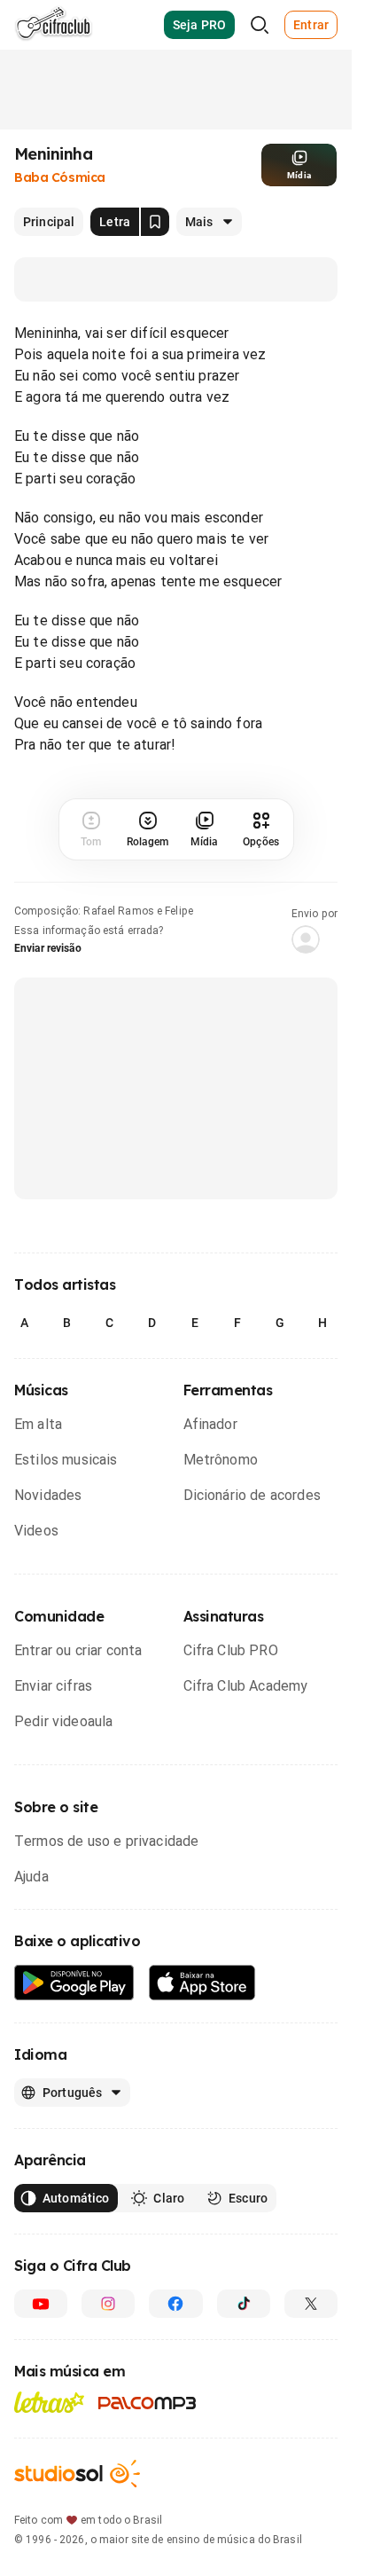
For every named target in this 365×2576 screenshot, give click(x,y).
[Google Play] (74, 1983)
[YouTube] (41, 2304)
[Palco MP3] (148, 2403)
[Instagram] (108, 2304)
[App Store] (202, 1983)
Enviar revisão (48, 948)
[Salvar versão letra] (155, 222)
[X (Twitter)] (311, 2304)
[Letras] (49, 2402)
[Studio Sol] (77, 2474)
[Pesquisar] (260, 25)
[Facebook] (175, 2304)
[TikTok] (244, 2304)
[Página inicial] (54, 25)
